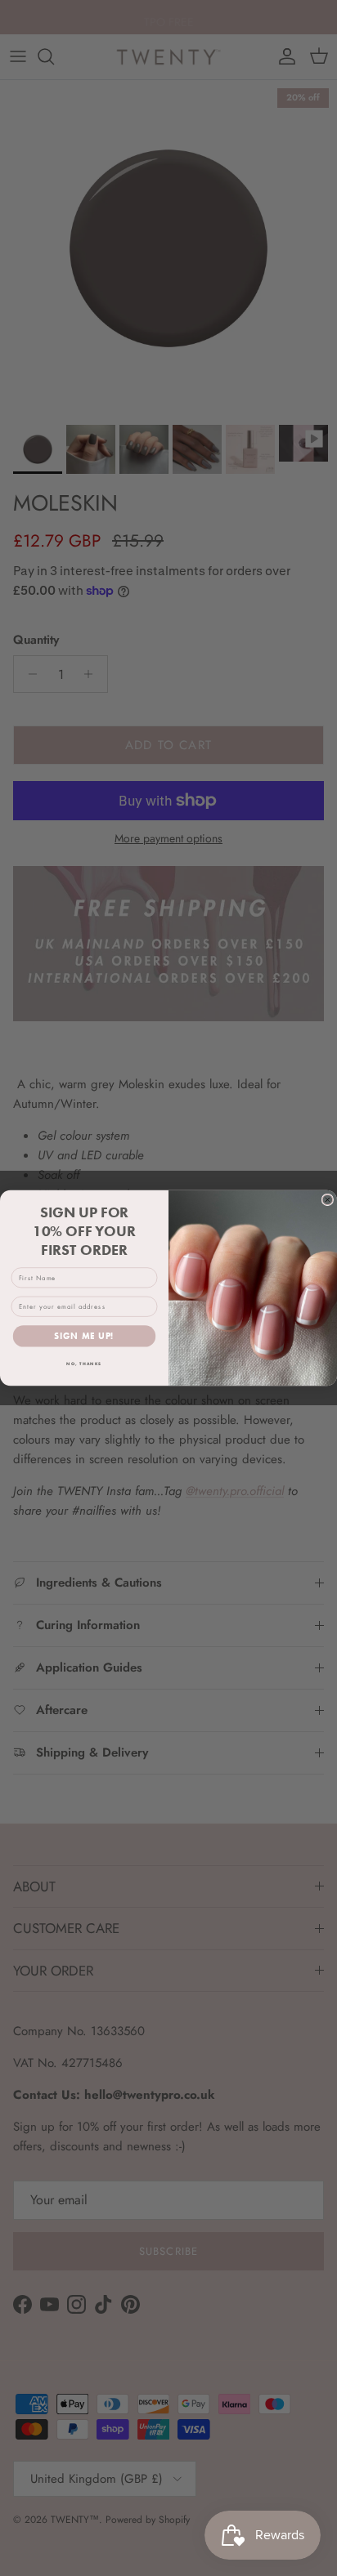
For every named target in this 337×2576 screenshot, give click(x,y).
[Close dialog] (328, 1200)
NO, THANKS (84, 1364)
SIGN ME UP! (84, 1337)
